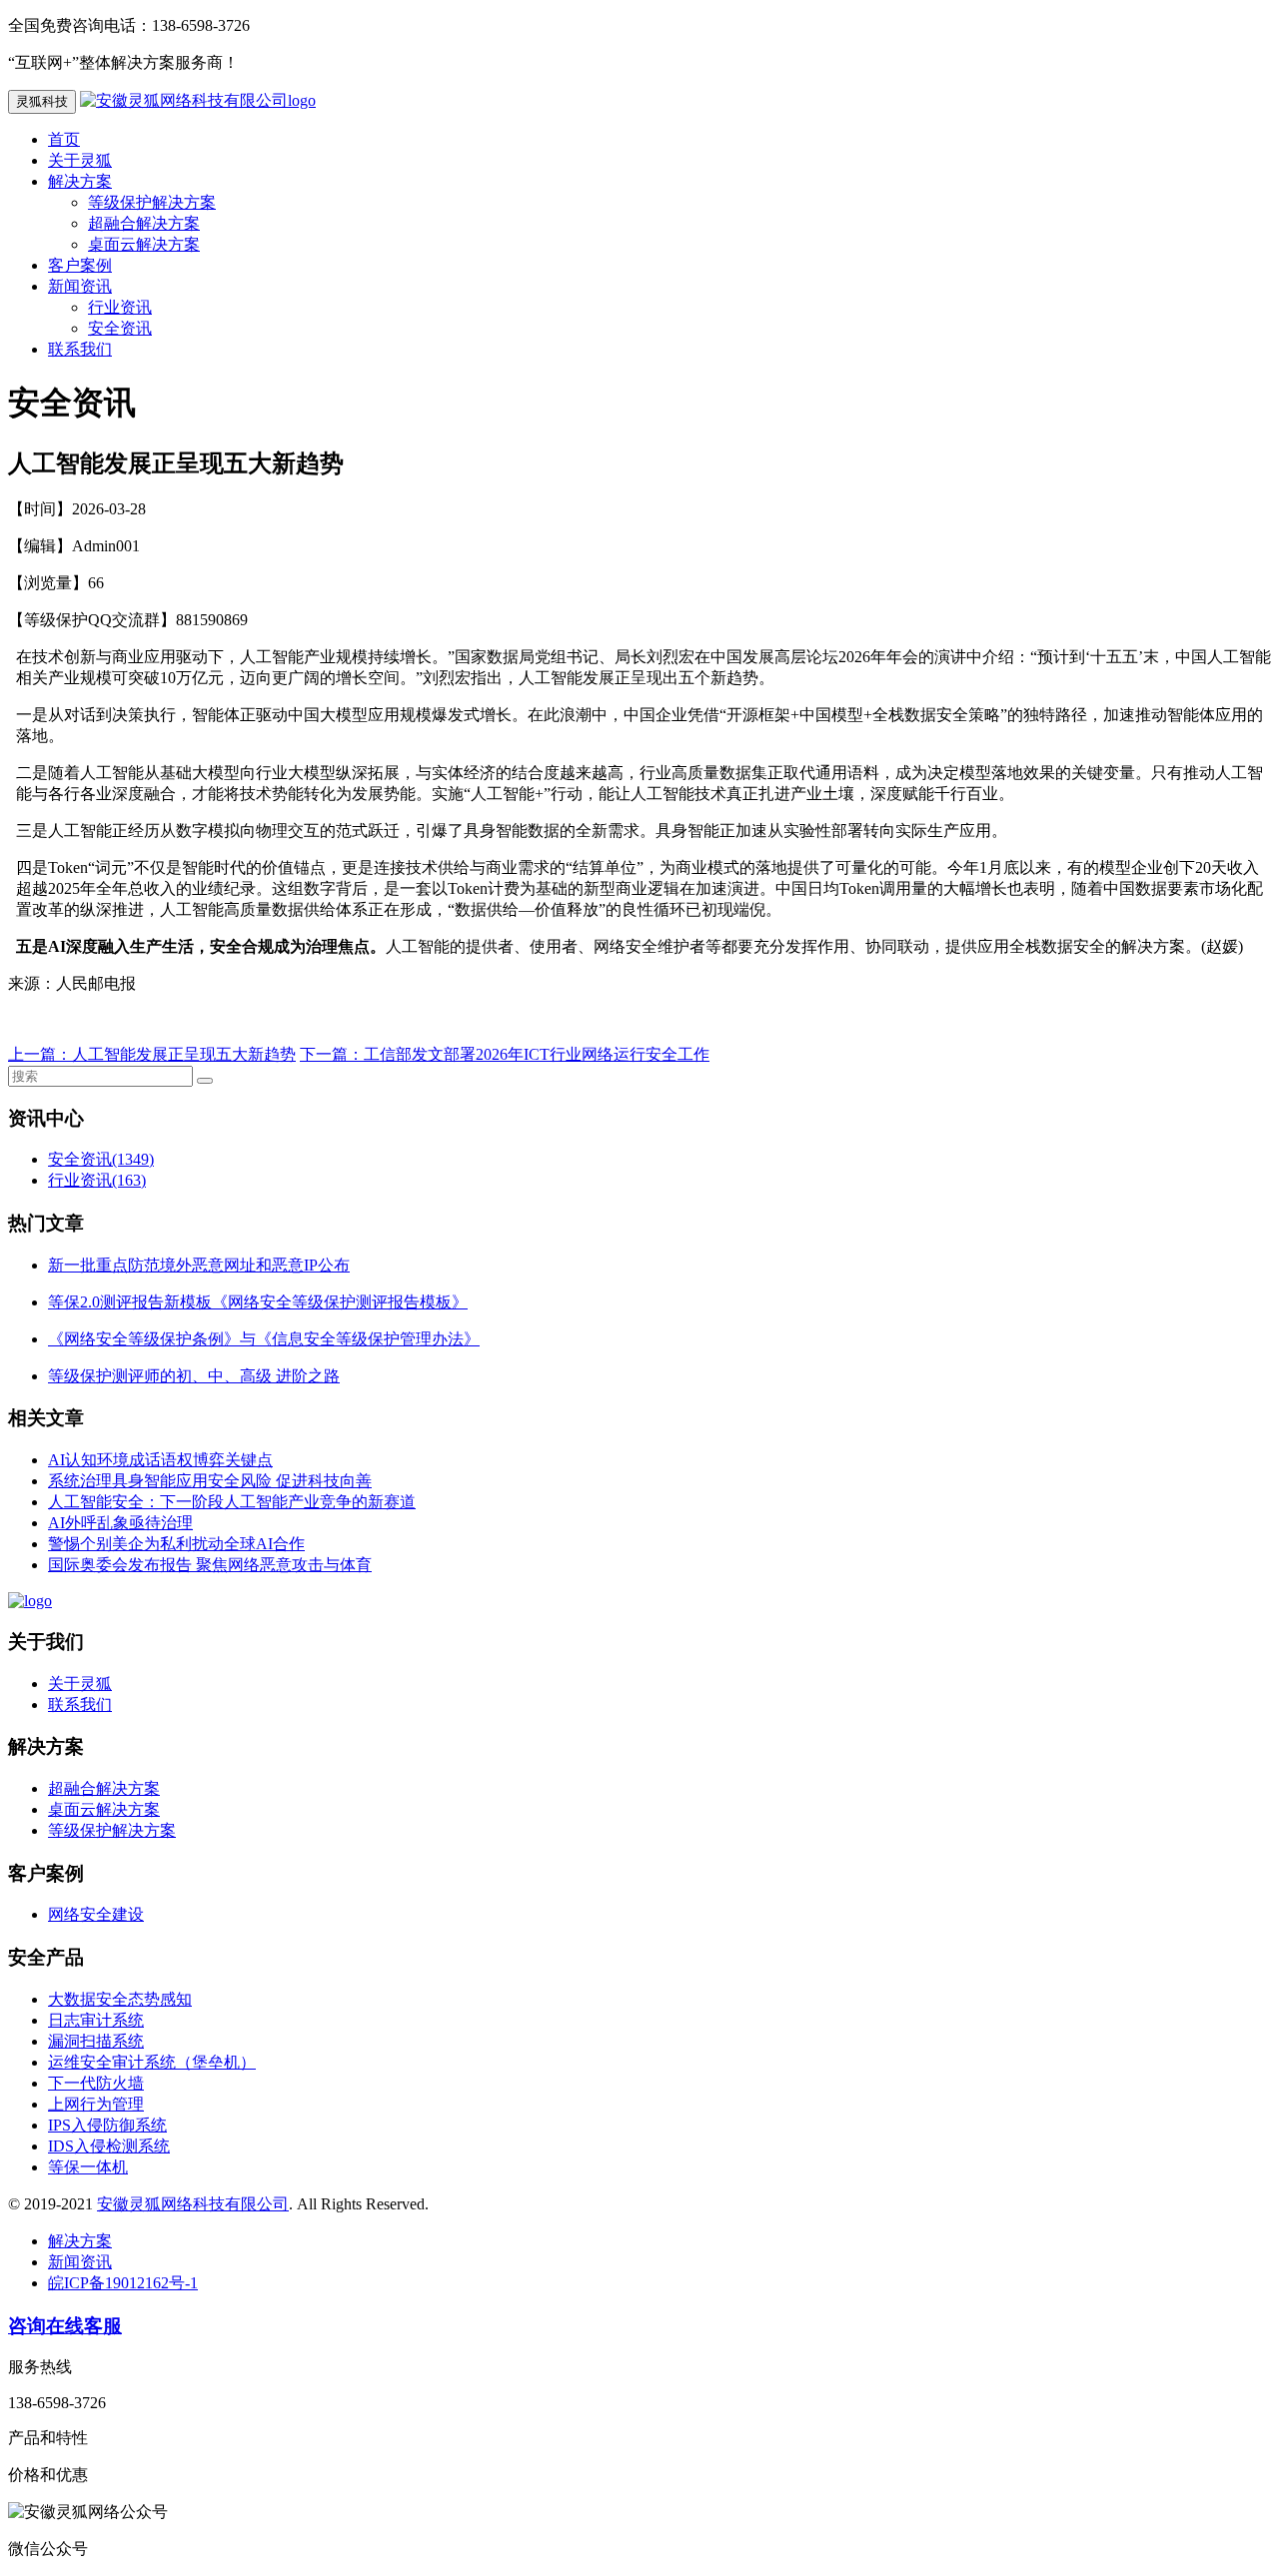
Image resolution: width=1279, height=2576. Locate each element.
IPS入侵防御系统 (107, 2125)
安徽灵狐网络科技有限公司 (193, 2204)
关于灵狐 (80, 160)
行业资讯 (120, 307)
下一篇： (332, 1054)
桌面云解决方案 (144, 244)
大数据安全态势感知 (120, 1999)
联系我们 (80, 349)
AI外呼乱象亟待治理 (120, 1523)
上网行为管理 (96, 2104)
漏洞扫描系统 (96, 2041)
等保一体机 (88, 2167)
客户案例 (80, 265)
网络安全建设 (96, 1914)
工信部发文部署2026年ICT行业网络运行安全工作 (537, 1054)
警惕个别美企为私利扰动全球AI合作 (176, 1544)
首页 (64, 139)
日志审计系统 (96, 2020)
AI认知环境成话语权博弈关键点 (160, 1460)
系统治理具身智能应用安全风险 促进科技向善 (210, 1481)
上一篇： (40, 1054)
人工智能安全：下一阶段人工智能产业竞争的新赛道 (232, 1502)
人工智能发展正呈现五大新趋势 (184, 1054)
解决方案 (80, 181)
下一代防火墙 (96, 2083)
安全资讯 (120, 328)
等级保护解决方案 (152, 202)
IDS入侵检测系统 (109, 2146)
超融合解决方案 (144, 223)
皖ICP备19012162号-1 (123, 2283)
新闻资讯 (80, 286)
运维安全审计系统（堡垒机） (152, 2062)
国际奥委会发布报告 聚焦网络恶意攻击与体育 (210, 1565)
